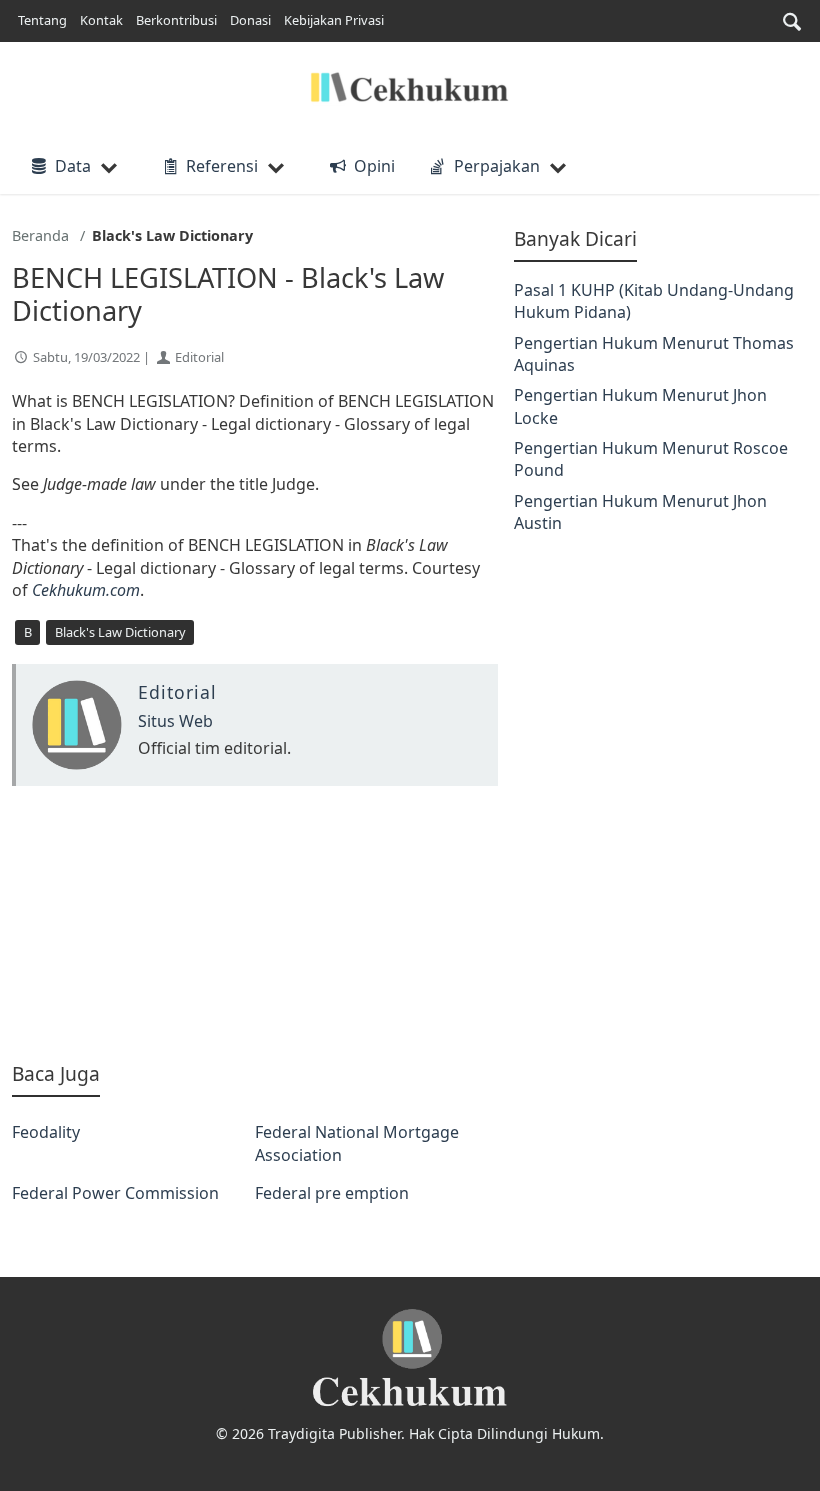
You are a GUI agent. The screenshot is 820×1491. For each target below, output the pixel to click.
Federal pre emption (332, 1193)
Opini (374, 166)
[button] (792, 21)
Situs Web (175, 721)
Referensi (222, 166)
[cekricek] (410, 1358)
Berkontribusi (176, 20)
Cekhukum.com (86, 590)
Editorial (199, 357)
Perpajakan (497, 166)
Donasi (250, 20)
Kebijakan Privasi (334, 20)
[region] (255, 923)
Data (73, 166)
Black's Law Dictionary (120, 632)
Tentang (42, 20)
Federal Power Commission (115, 1193)
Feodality (46, 1132)
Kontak (101, 20)
